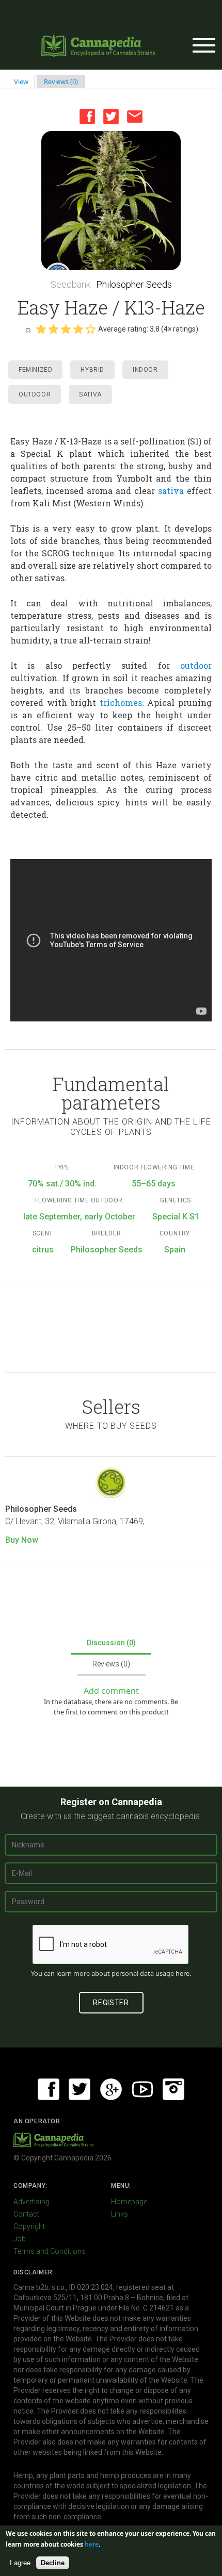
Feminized (35, 370)
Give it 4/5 (78, 329)
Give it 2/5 (53, 329)
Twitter (111, 117)
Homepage (129, 2202)
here (183, 1973)
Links (120, 2214)
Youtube (142, 2089)
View (25, 81)
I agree (20, 2563)
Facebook (87, 117)
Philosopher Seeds (134, 284)
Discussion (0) (111, 1643)
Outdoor (35, 394)
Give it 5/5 (90, 329)
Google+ (111, 2089)
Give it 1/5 (41, 329)
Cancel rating (28, 329)
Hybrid (92, 370)
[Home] (98, 45)
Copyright (29, 2226)
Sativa (90, 394)
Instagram (173, 2089)
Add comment (111, 1691)
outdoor (196, 665)
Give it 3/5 (66, 329)
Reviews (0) (61, 81)
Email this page (135, 117)
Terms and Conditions (50, 2251)
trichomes (121, 703)
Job (20, 2239)
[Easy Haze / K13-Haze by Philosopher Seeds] (111, 201)
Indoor (145, 370)
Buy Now (22, 1540)
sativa (171, 491)
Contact (26, 2214)
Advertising (31, 2202)
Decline (53, 2563)
